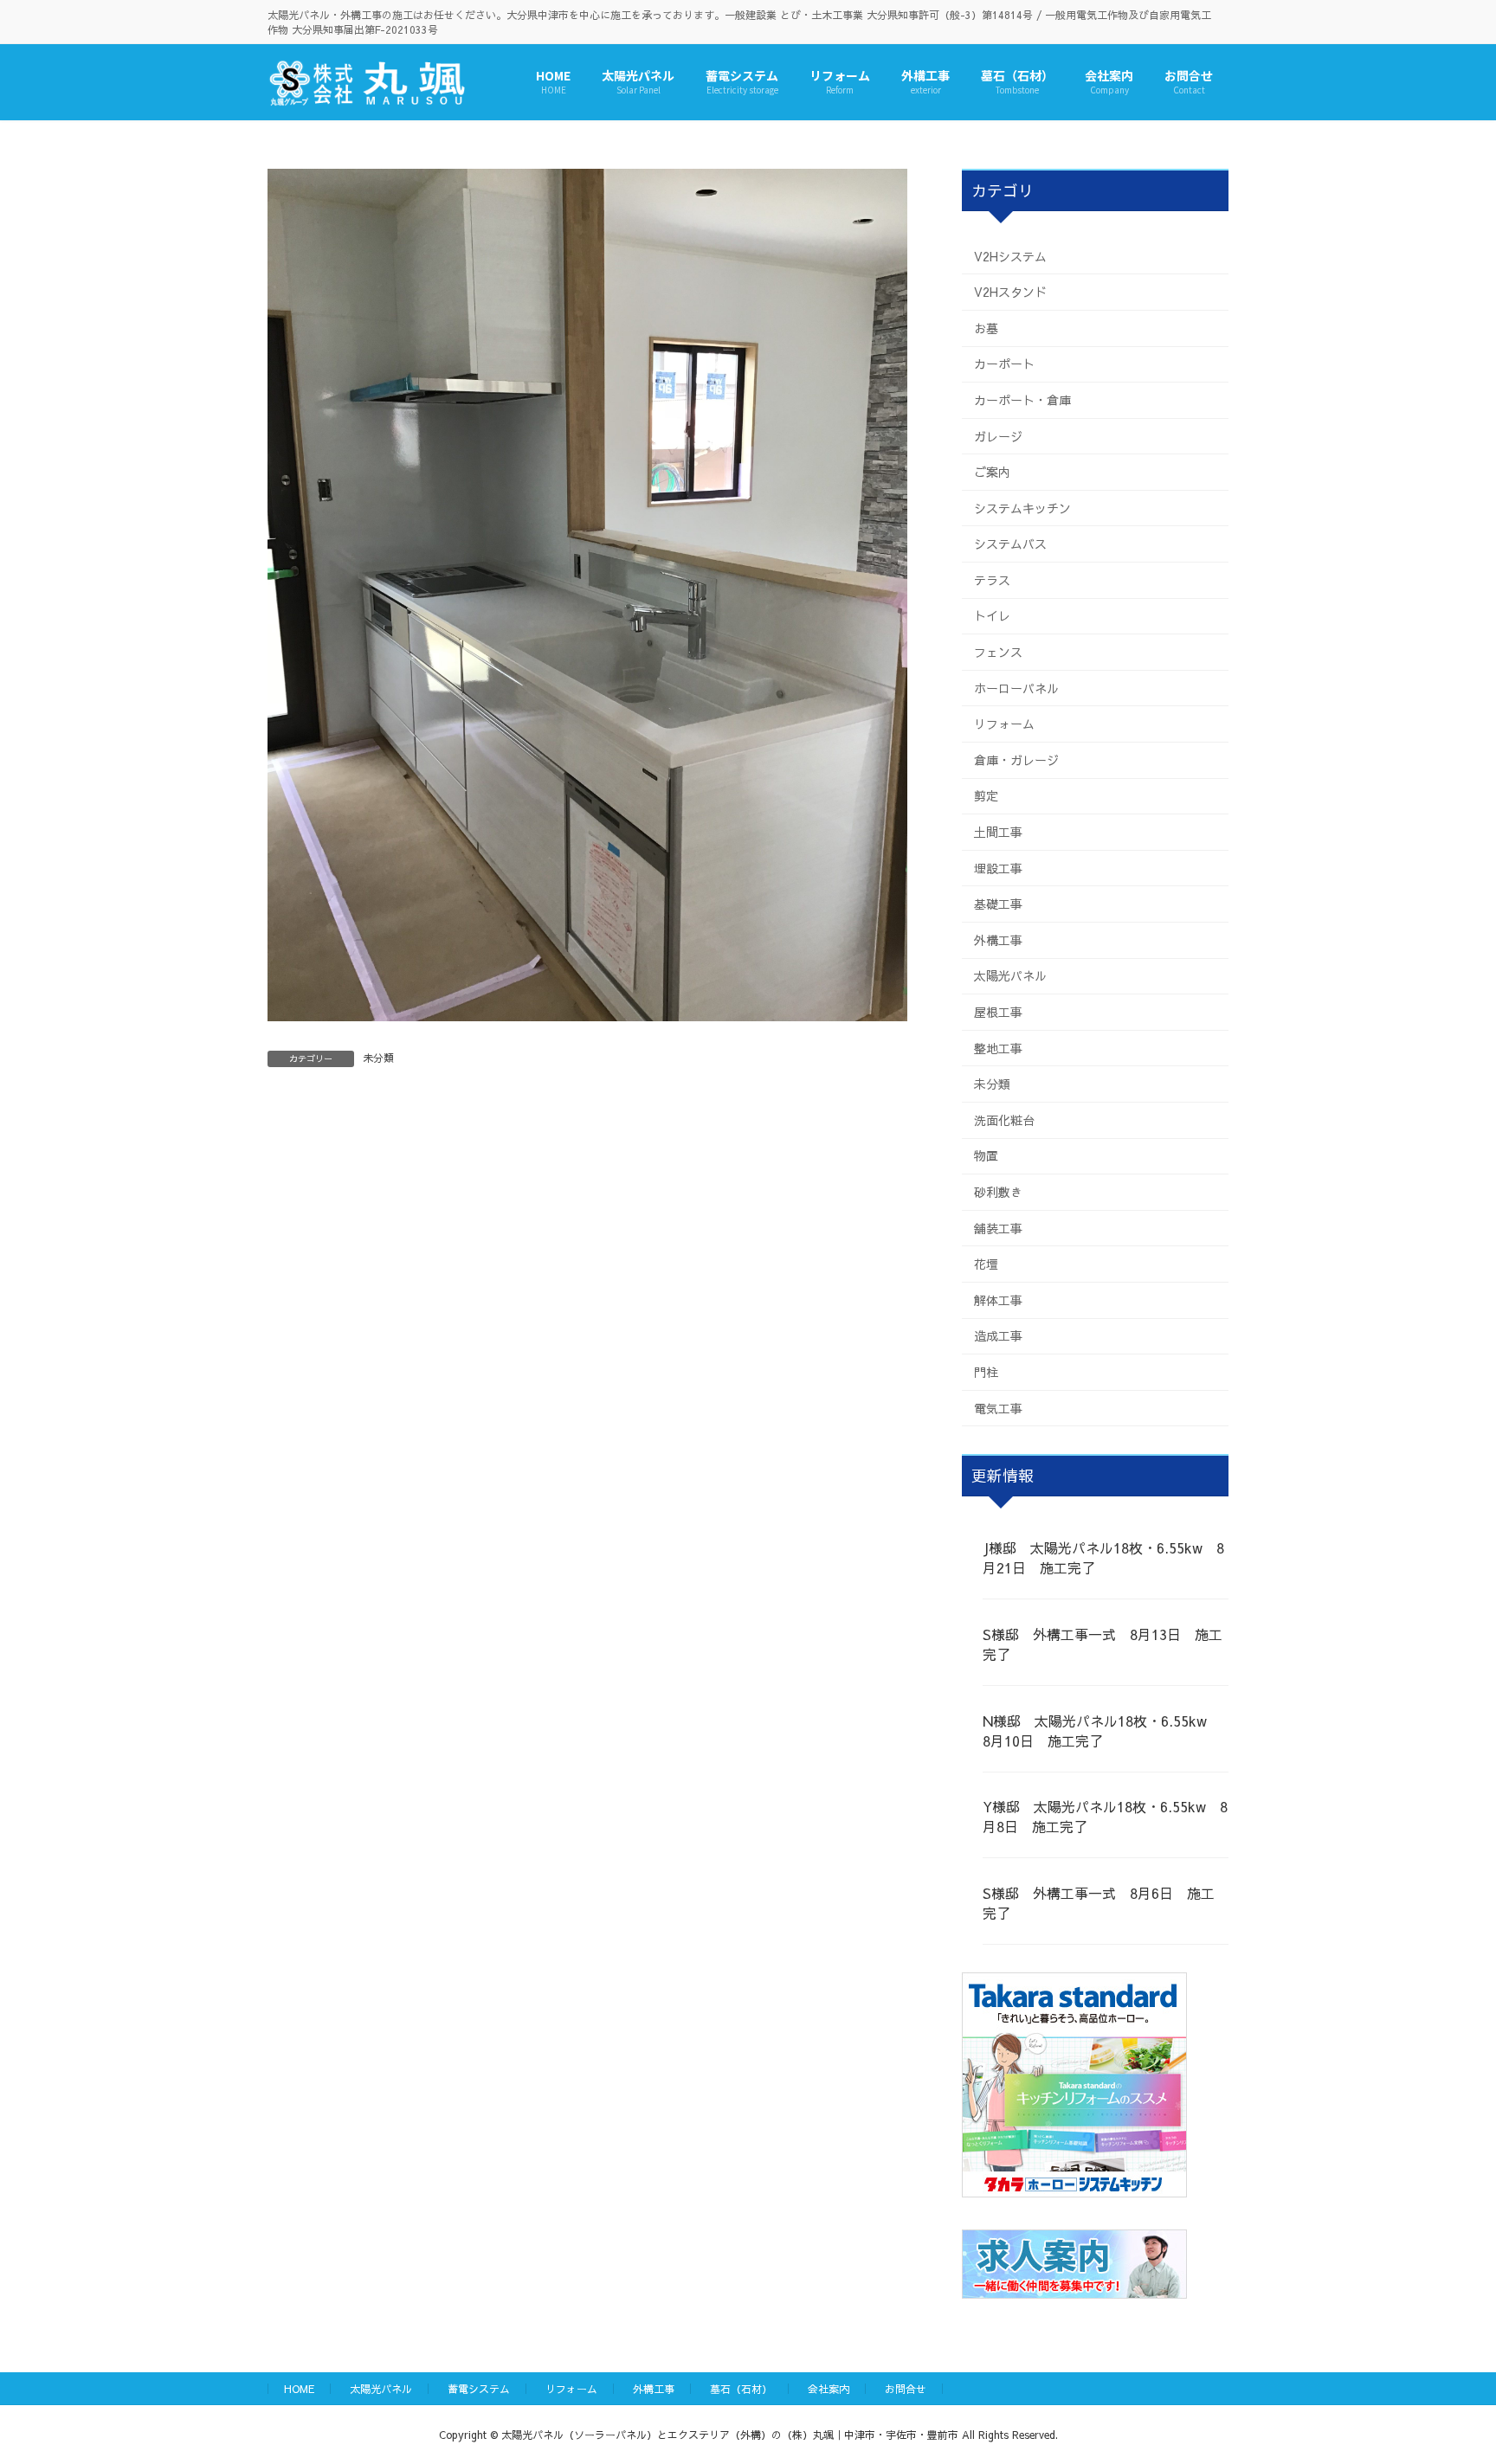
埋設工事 (998, 867)
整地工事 (998, 1047)
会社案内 (829, 2389)
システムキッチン (1022, 507)
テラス (992, 579)
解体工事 (998, 1299)
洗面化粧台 (1004, 1119)
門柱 (986, 1372)
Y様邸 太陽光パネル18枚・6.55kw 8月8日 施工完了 (1105, 1816)
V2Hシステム (1010, 255)
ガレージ (998, 435)
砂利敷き (998, 1192)
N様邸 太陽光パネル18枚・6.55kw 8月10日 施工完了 (1102, 1730)
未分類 (378, 1058)
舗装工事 (998, 1227)
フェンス (998, 652)
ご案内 (992, 472)
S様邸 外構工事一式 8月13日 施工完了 (1103, 1643)
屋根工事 (998, 1012)
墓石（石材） (741, 2389)
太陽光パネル (1010, 975)
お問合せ (906, 2389)
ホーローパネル (1016, 687)
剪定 (986, 795)
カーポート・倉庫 (1022, 399)
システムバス (1010, 544)
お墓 (986, 327)
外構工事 (998, 939)
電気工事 (998, 1407)
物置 (986, 1155)
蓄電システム (479, 2389)
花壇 (986, 1264)
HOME (299, 2389)
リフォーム (1004, 724)
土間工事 (998, 832)
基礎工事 (998, 904)
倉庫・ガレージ (1016, 759)
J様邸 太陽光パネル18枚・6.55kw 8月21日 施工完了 (1103, 1557)
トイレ (992, 615)
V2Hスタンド (1010, 292)
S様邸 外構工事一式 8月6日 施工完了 (1099, 1903)
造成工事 (998, 1335)
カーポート (1004, 363)
